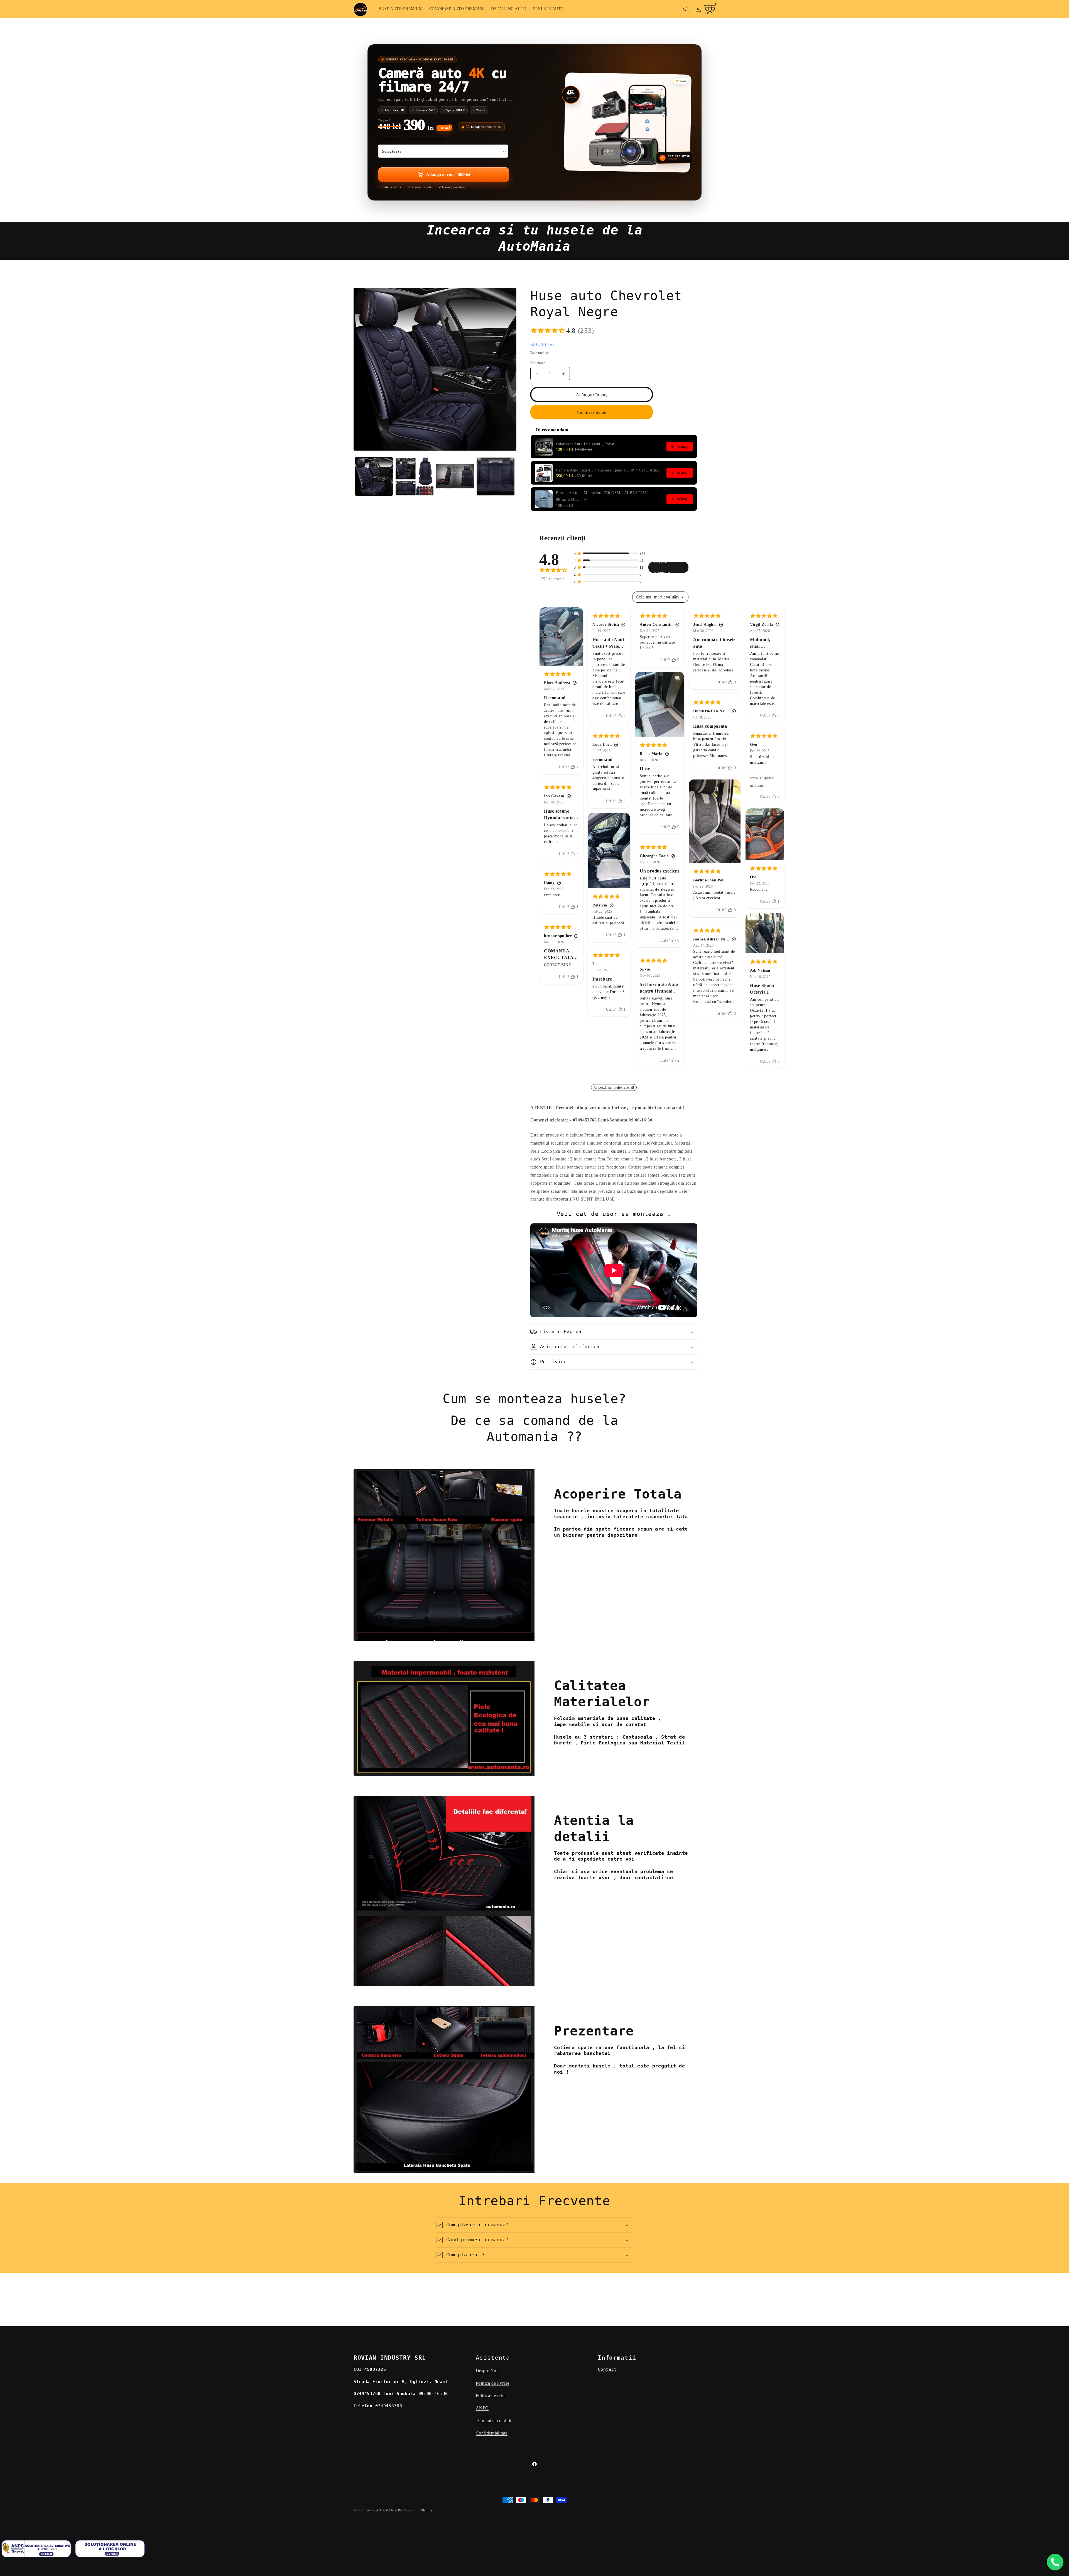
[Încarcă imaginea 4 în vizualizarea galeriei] (496, 476)
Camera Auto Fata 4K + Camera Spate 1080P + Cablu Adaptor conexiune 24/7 (610, 470)
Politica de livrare (493, 2383)
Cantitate (538, 363)
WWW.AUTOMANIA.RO (385, 2510)
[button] (686, 9)
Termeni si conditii (494, 2420)
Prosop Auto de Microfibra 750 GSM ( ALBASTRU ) (602, 493)
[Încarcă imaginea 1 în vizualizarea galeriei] (374, 476)
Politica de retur (491, 2396)
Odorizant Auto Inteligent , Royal (585, 444)
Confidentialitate (492, 2433)
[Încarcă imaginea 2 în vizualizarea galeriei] (415, 476)
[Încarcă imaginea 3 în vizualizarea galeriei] (455, 476)
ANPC (482, 2408)
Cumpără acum (592, 412)
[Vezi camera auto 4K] (628, 122)
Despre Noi (487, 2371)
